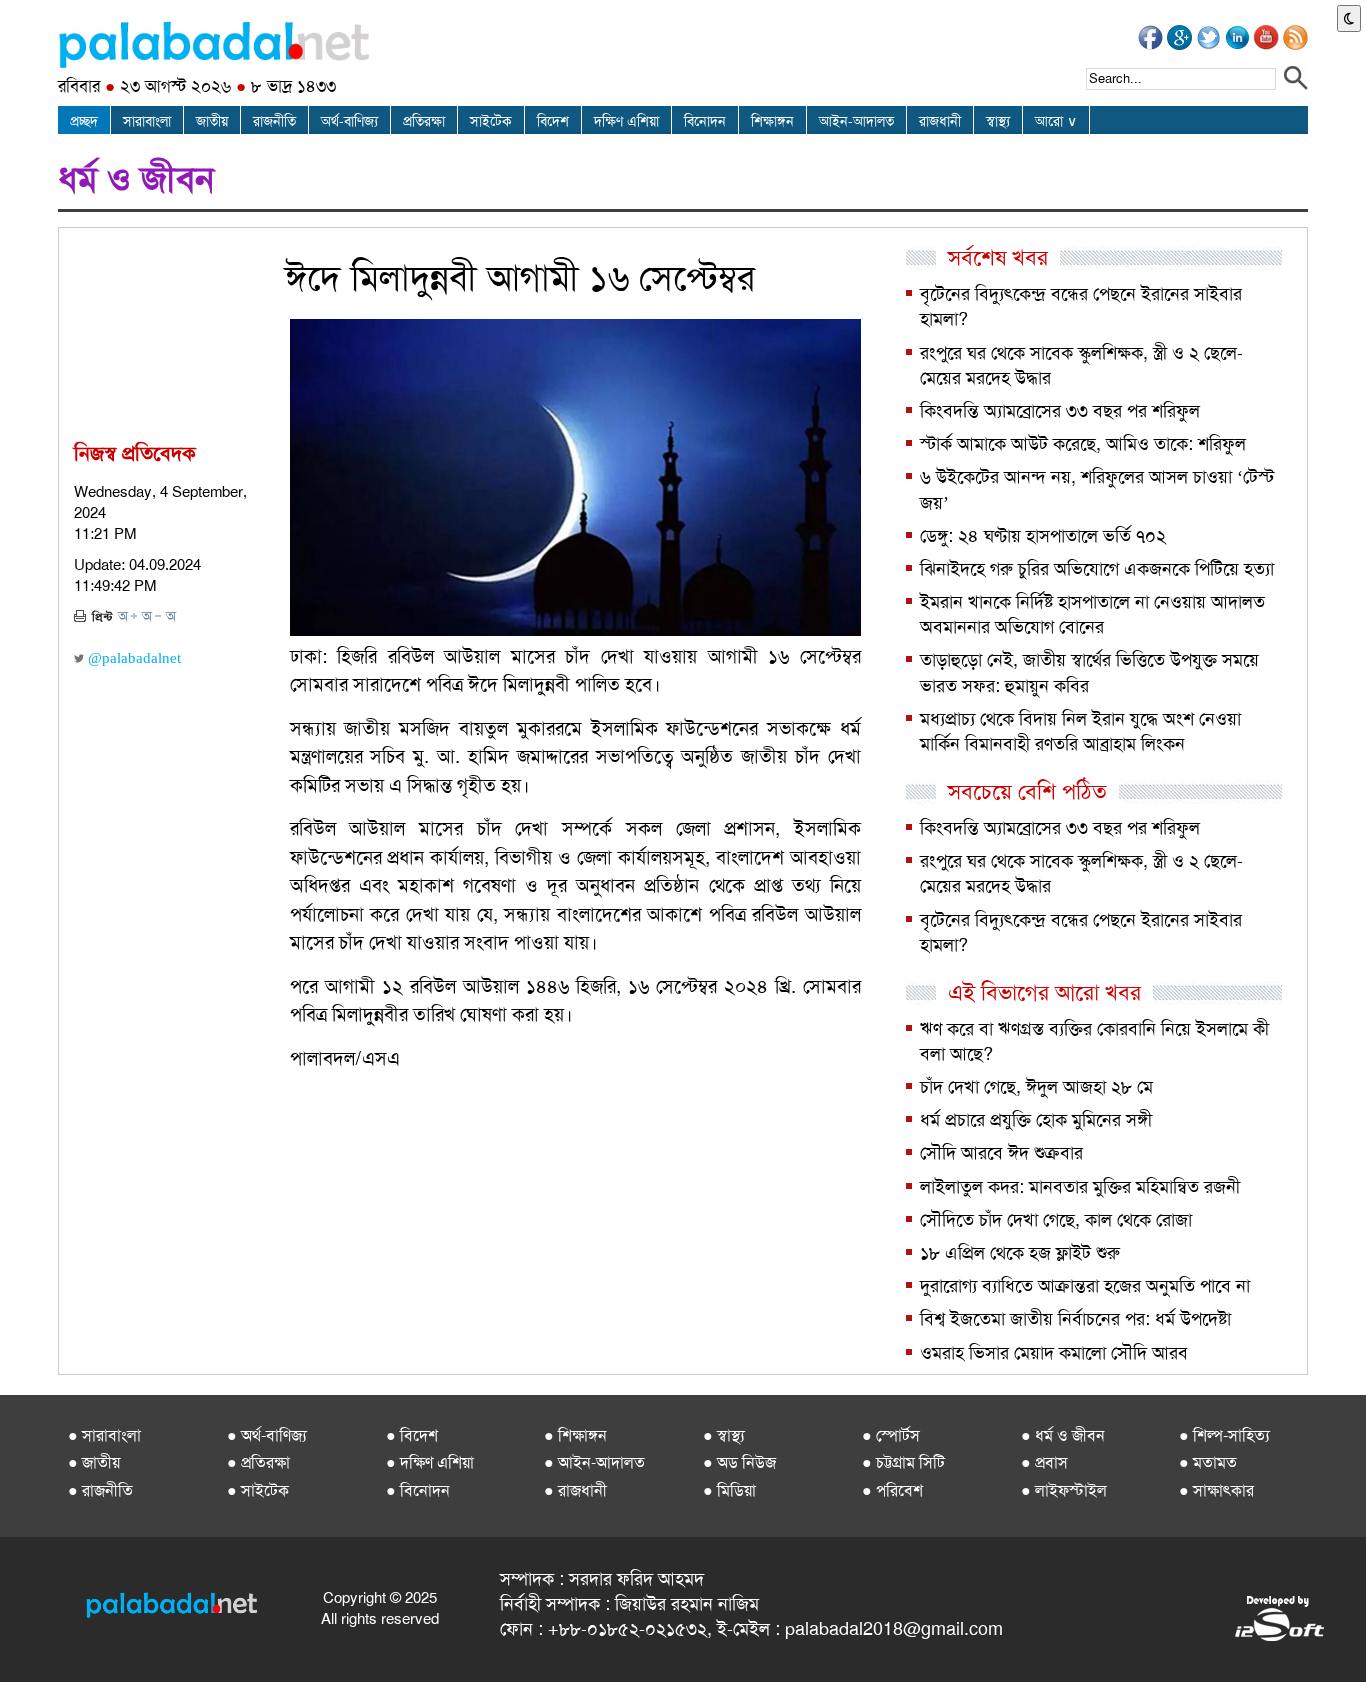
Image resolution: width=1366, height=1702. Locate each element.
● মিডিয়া (729, 1490)
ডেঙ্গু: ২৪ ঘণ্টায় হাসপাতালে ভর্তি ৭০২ (1043, 536)
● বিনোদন (418, 1490)
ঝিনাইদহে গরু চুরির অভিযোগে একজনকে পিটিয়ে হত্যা (1097, 569)
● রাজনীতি (100, 1490)
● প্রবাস (1044, 1462)
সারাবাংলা (147, 121)
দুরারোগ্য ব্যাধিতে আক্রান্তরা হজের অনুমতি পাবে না (1085, 1286)
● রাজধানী (575, 1490)
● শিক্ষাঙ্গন (575, 1435)
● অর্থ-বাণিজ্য (267, 1435)
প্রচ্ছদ (84, 121)
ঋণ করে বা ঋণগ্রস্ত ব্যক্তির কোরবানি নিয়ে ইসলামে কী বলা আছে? (1094, 1041)
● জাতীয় (94, 1462)
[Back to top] (18, 1661)
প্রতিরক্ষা (424, 121)
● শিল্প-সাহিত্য (1224, 1435)
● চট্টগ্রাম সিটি (903, 1462)
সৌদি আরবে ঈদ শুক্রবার (1001, 1153)
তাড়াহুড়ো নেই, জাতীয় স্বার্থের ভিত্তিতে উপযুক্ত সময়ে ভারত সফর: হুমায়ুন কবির (1089, 672)
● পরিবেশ (892, 1490)
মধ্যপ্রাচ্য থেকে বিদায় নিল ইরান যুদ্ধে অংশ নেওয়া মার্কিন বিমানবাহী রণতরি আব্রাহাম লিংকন (1080, 731)
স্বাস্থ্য (998, 121)
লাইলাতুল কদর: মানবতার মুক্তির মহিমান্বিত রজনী (1080, 1187)
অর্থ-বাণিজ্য (349, 121)
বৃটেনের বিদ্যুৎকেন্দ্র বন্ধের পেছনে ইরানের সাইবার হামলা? (1081, 306)
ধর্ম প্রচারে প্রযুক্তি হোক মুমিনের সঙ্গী (1036, 1120)
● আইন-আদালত (594, 1462)
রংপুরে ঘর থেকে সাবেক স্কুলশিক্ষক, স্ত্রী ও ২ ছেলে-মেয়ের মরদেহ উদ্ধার (1081, 365)
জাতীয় (212, 121)
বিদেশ (553, 121)
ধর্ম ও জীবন (136, 179)
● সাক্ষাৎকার (1216, 1490)
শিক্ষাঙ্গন (772, 121)
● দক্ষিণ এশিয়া (430, 1462)
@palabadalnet (132, 658)
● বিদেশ (412, 1435)
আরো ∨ (1056, 121)
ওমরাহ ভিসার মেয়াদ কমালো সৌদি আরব (1054, 1353)
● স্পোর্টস (891, 1435)
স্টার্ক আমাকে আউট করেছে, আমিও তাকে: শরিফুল (1083, 444)
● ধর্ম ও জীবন (1063, 1435)
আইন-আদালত (856, 121)
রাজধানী (940, 121)
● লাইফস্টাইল (1064, 1490)
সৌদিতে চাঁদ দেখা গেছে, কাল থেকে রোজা (1056, 1220)
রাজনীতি (274, 121)
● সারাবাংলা (104, 1435)
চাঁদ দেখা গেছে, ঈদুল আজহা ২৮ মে (1036, 1087)
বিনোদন (705, 121)
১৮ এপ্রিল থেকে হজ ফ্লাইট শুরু (1020, 1253)
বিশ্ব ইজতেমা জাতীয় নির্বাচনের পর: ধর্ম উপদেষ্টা (1075, 1319)
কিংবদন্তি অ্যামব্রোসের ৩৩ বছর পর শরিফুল (1060, 411)
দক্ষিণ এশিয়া (626, 121)
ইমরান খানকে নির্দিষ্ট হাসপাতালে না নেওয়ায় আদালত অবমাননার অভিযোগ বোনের (1092, 614)
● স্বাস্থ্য (724, 1435)
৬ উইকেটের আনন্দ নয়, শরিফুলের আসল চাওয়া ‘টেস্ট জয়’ (1097, 489)
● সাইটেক (258, 1490)
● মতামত (1208, 1462)
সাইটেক (491, 121)
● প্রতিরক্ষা (258, 1462)
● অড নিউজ (739, 1462)
